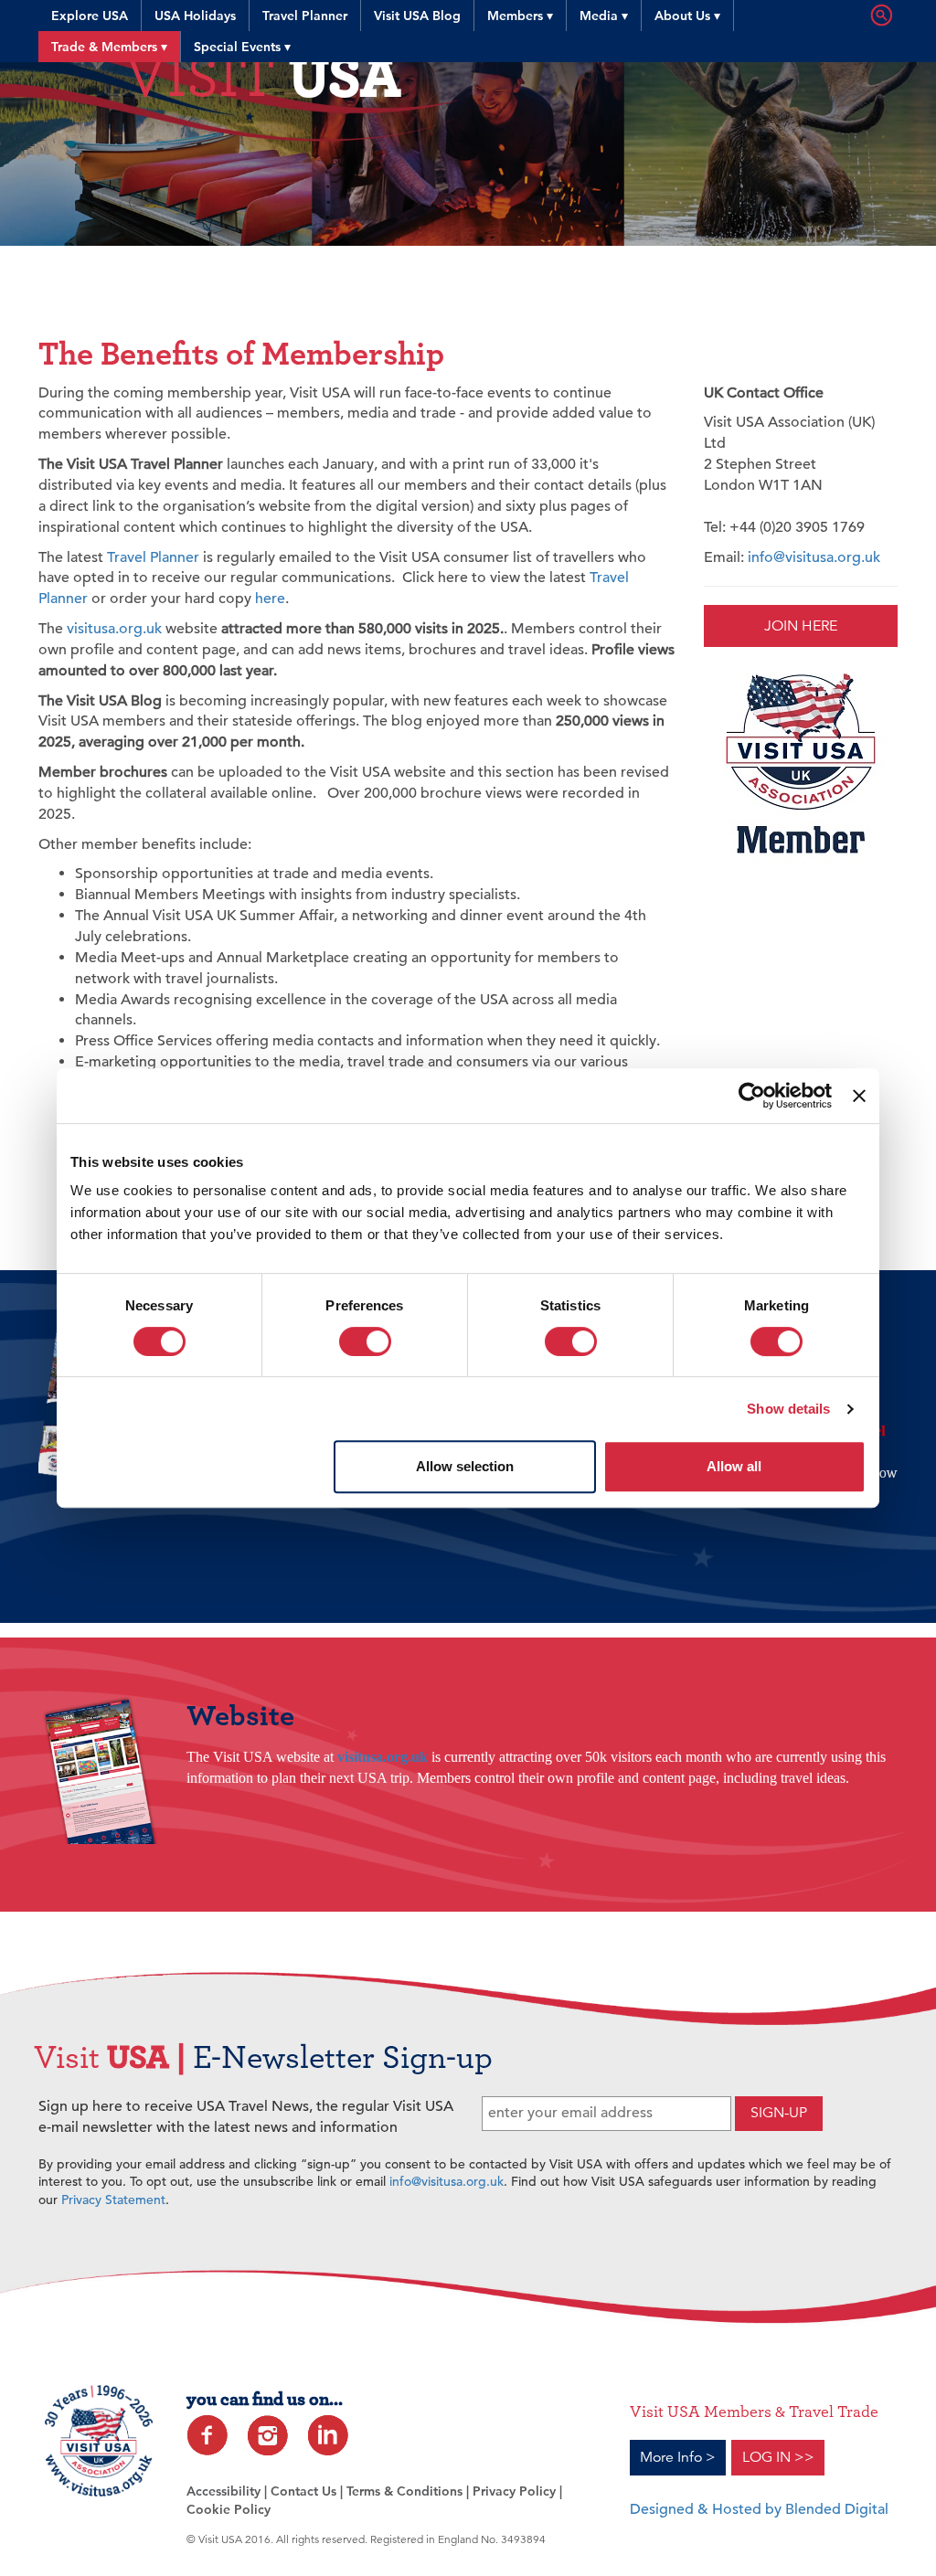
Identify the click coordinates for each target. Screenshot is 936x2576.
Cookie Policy (229, 2509)
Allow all (734, 1466)
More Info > (678, 2457)
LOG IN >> (778, 2457)
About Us (687, 16)
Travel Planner (305, 16)
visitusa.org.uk (114, 629)
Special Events (242, 47)
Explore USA (90, 16)
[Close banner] (859, 1096)
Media (604, 16)
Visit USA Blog (417, 16)
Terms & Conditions (404, 2491)
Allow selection (465, 1466)
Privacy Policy (514, 2491)
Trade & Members (109, 47)
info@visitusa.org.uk (814, 557)
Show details (788, 1409)
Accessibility (223, 2491)
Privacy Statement (113, 2200)
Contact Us (303, 2491)
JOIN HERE (801, 626)
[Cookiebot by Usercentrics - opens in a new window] (752, 1096)
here (270, 599)
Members (520, 16)
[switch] (365, 1341)
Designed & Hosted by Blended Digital (759, 2509)
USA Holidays (195, 16)
